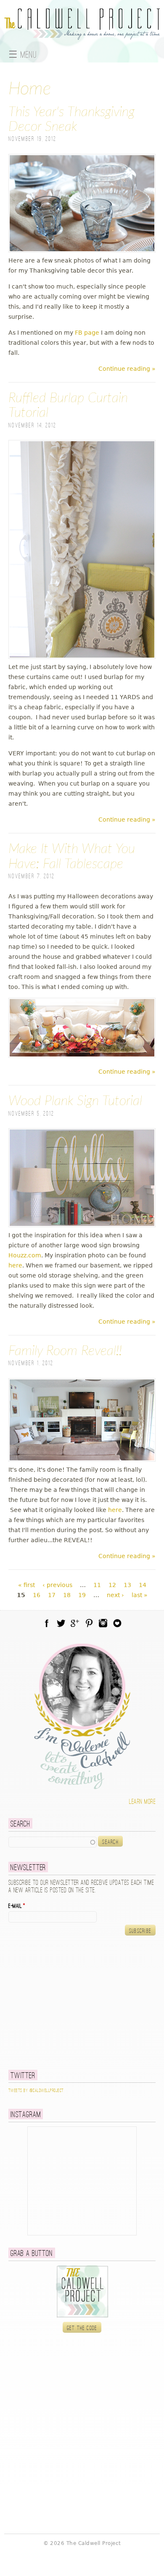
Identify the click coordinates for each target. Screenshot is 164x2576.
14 (143, 1585)
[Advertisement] (61, 2002)
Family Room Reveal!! (65, 1351)
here (15, 1265)
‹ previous (57, 1585)
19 (82, 1595)
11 (97, 1585)
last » (140, 1595)
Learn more (142, 1802)
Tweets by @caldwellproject (36, 2091)
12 (112, 1585)
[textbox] (53, 1842)
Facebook (47, 1623)
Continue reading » (127, 369)
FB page (87, 333)
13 (127, 1585)
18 (67, 1595)
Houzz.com (25, 1255)
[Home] (82, 35)
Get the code (82, 2328)
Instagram (103, 1623)
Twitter (61, 1623)
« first (26, 1585)
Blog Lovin (117, 1623)
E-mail (17, 1906)
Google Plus (75, 1623)
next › (115, 1595)
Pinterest (89, 1623)
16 (37, 1595)
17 (52, 1595)
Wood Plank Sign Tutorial (75, 1101)
